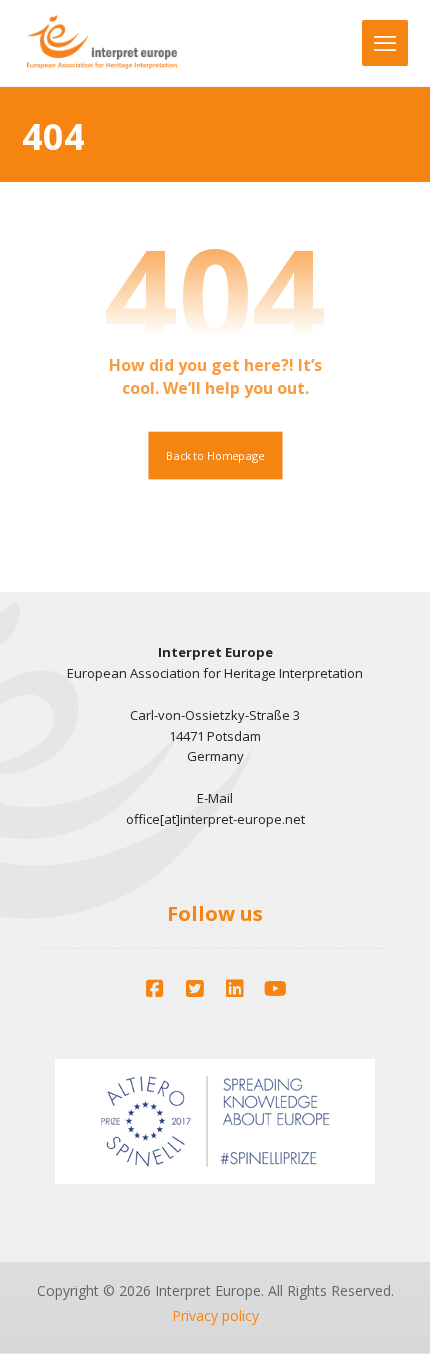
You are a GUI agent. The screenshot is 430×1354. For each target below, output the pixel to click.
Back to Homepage (215, 455)
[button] (155, 989)
